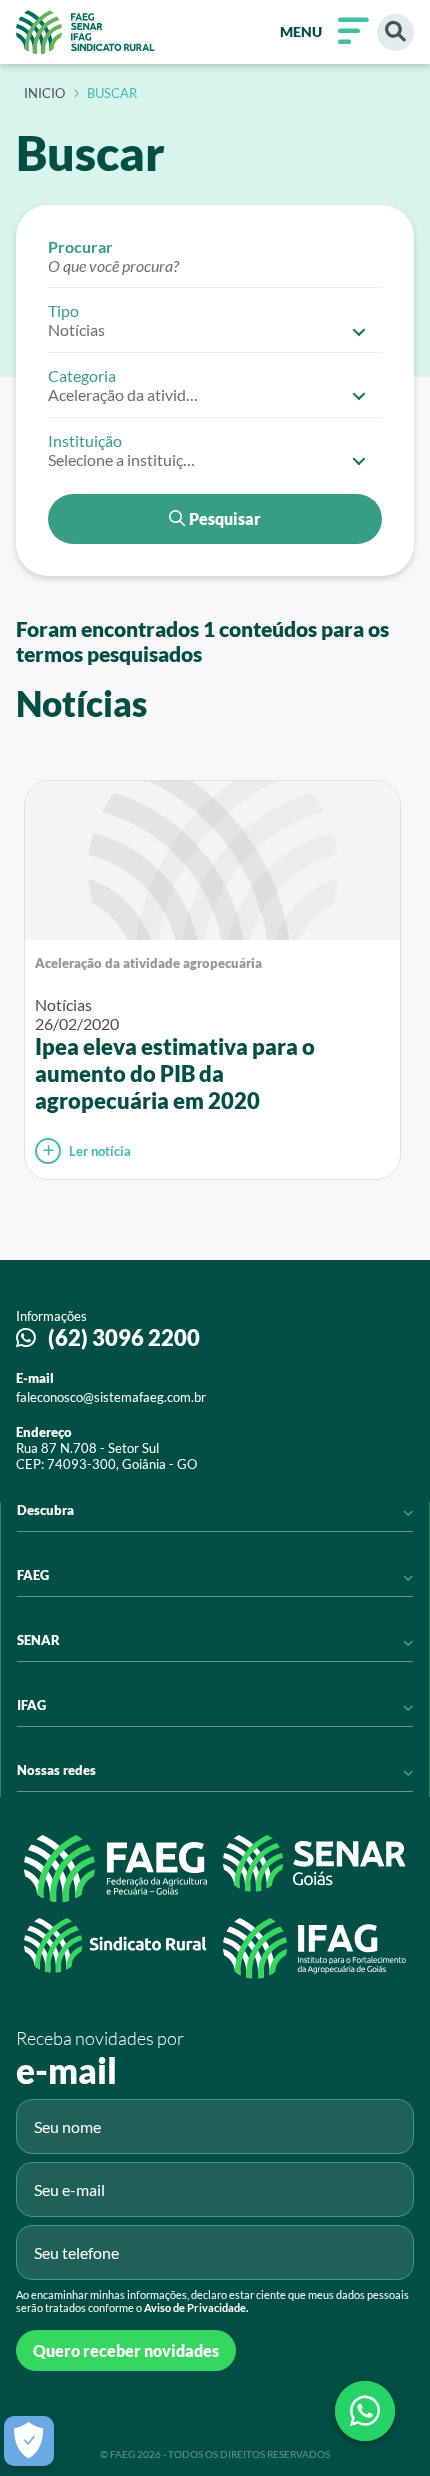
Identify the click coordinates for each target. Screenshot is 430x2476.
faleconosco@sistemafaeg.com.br (111, 1397)
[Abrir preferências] (29, 2441)
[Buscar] (395, 32)
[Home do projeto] (85, 32)
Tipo (63, 310)
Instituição (85, 440)
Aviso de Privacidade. (196, 2307)
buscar (112, 94)
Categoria (82, 375)
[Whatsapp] (365, 2411)
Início (44, 94)
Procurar (80, 246)
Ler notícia (100, 1151)
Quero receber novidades (126, 2350)
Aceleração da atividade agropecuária (148, 963)
